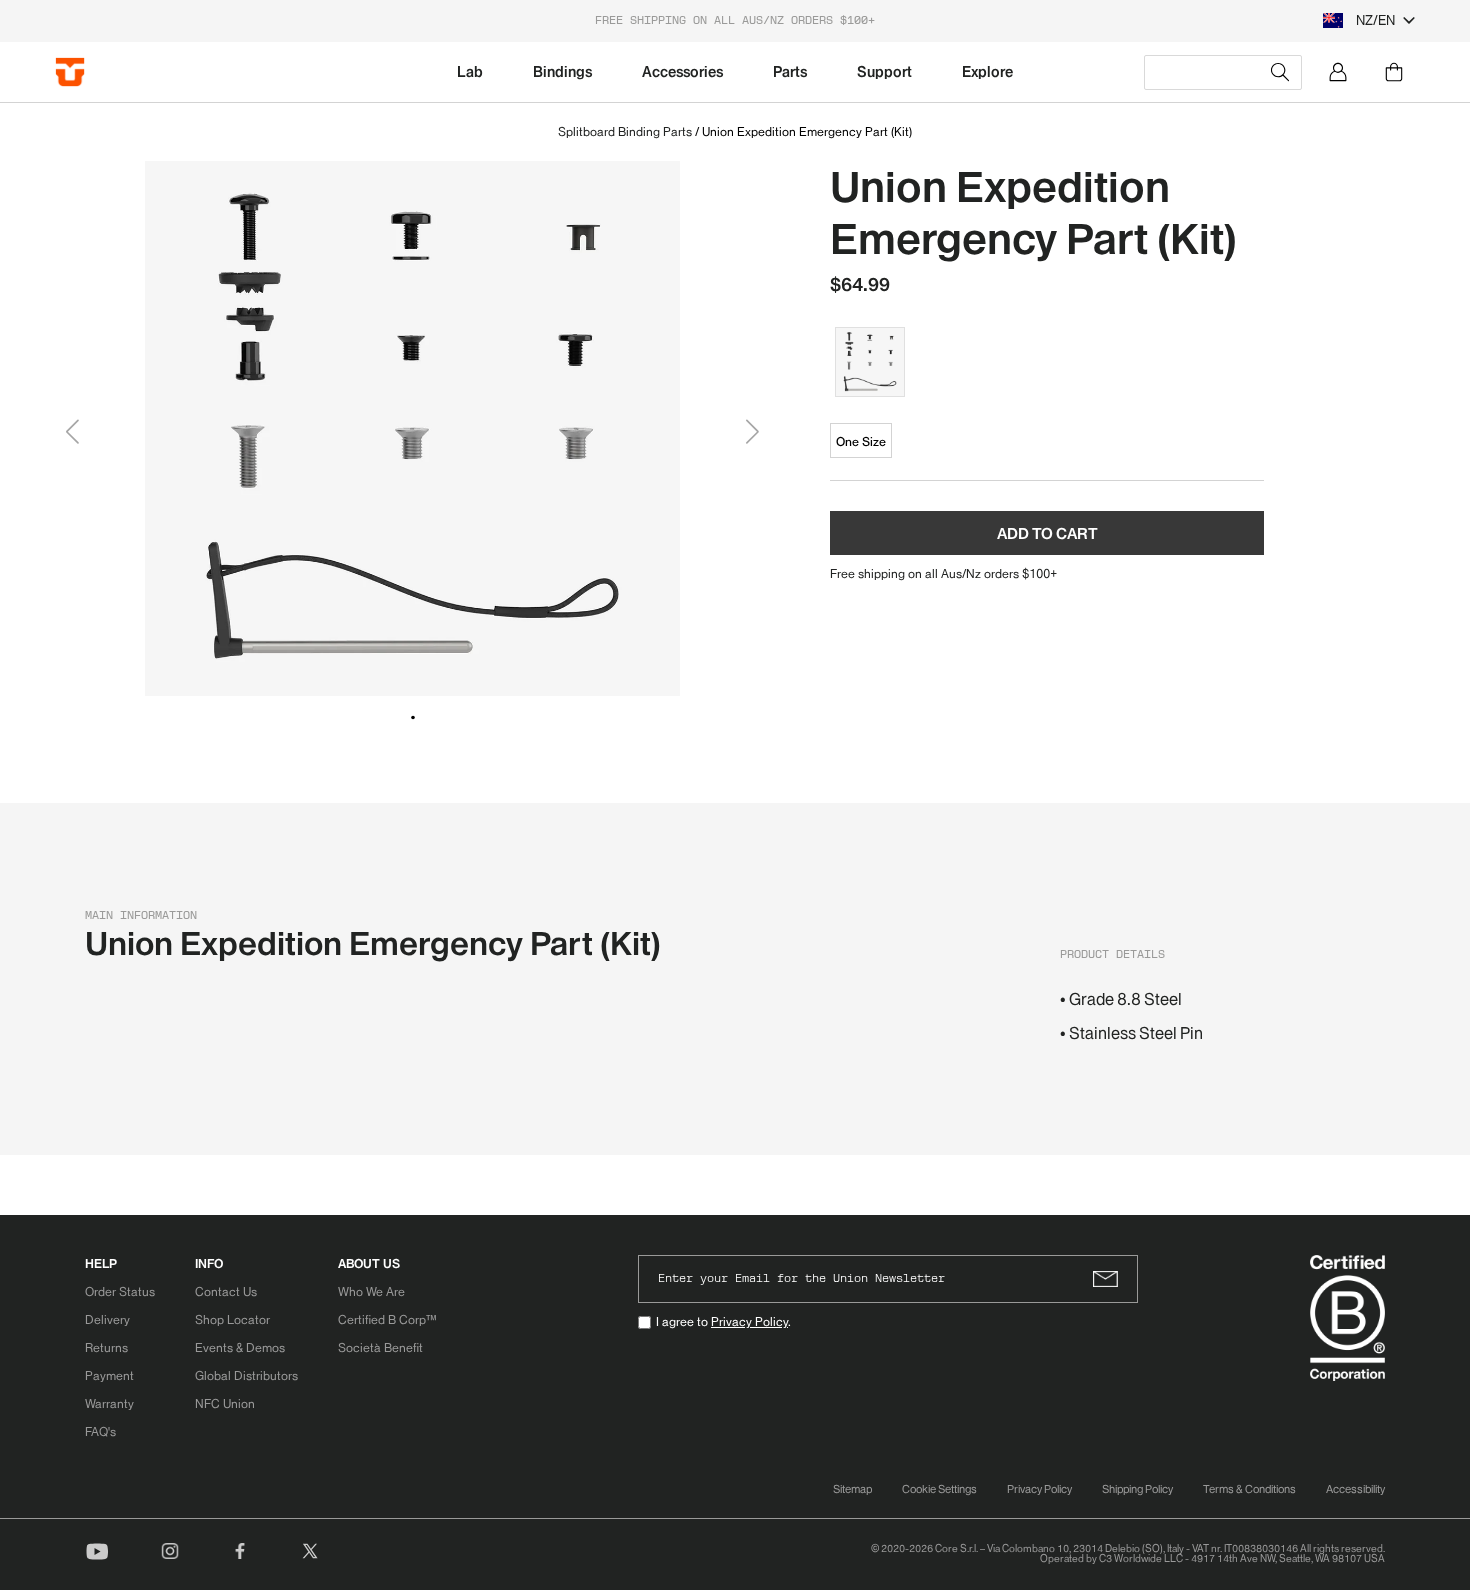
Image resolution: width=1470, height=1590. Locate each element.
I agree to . (723, 1321)
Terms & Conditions (1249, 1489)
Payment (109, 1375)
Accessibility (1355, 1489)
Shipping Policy (1137, 1489)
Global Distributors (246, 1375)
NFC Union (225, 1403)
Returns (106, 1347)
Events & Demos (240, 1347)
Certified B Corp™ (387, 1319)
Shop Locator (232, 1319)
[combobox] (1223, 72)
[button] (413, 717)
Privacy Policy (749, 1321)
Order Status (120, 1291)
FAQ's (100, 1431)
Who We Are (371, 1291)
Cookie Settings (939, 1489)
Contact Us (226, 1291)
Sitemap (852, 1489)
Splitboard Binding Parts (625, 131)
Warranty (109, 1403)
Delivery (107, 1319)
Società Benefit (380, 1347)
